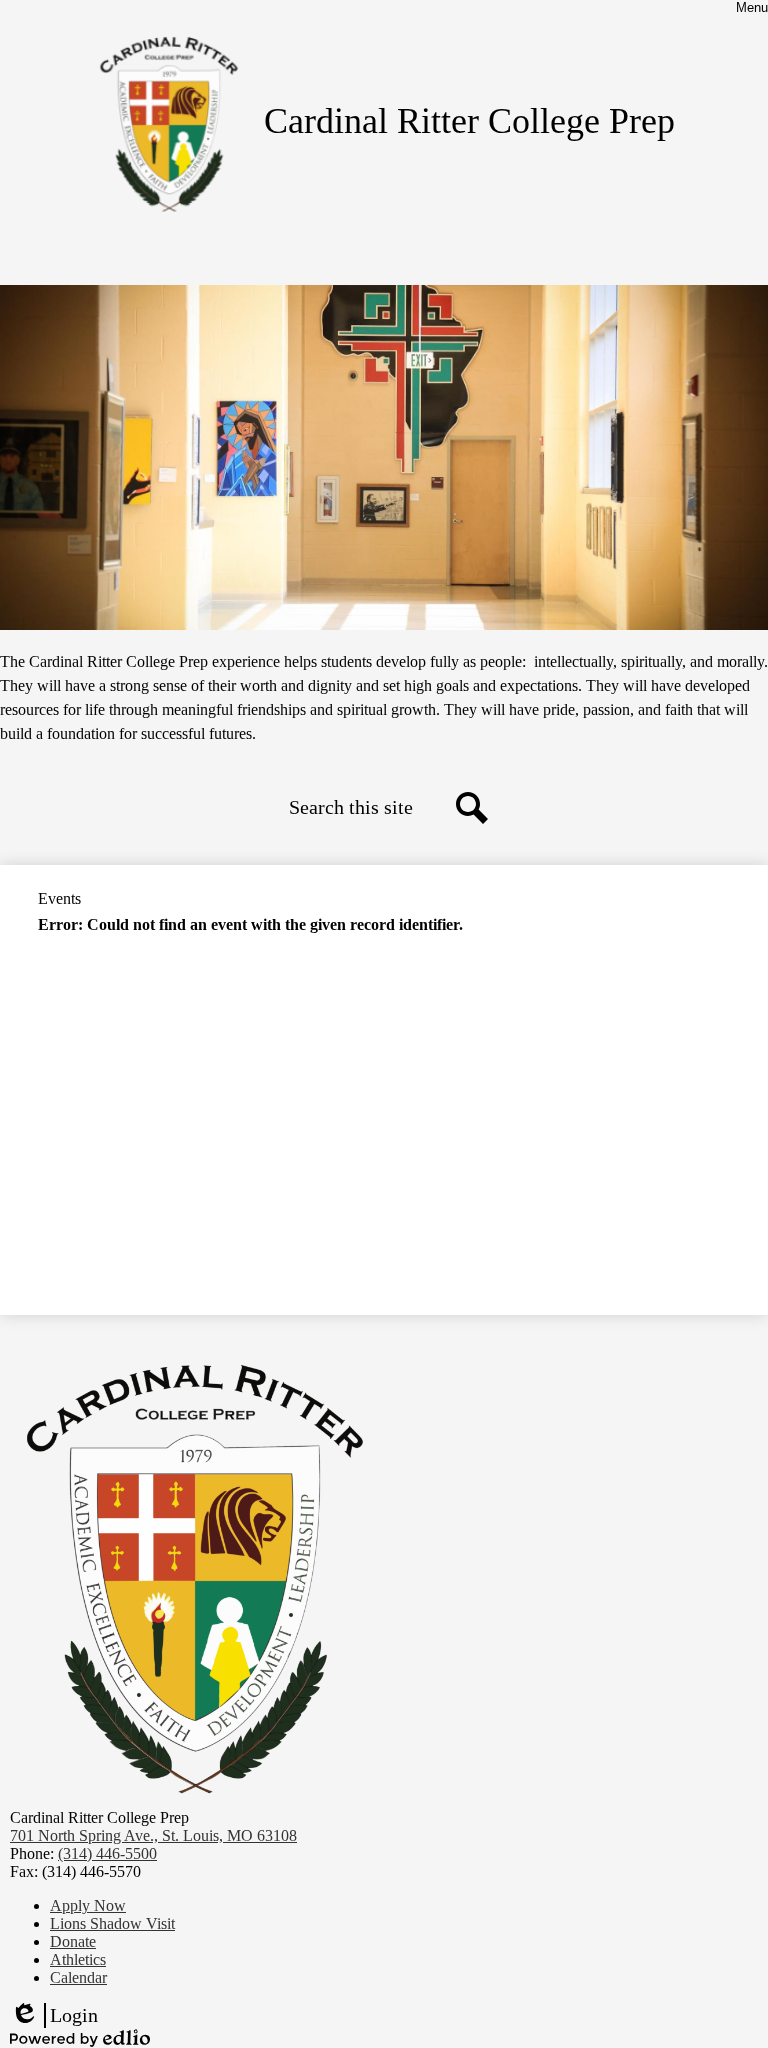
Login (54, 2016)
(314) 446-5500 (107, 1853)
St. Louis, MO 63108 (153, 1835)
